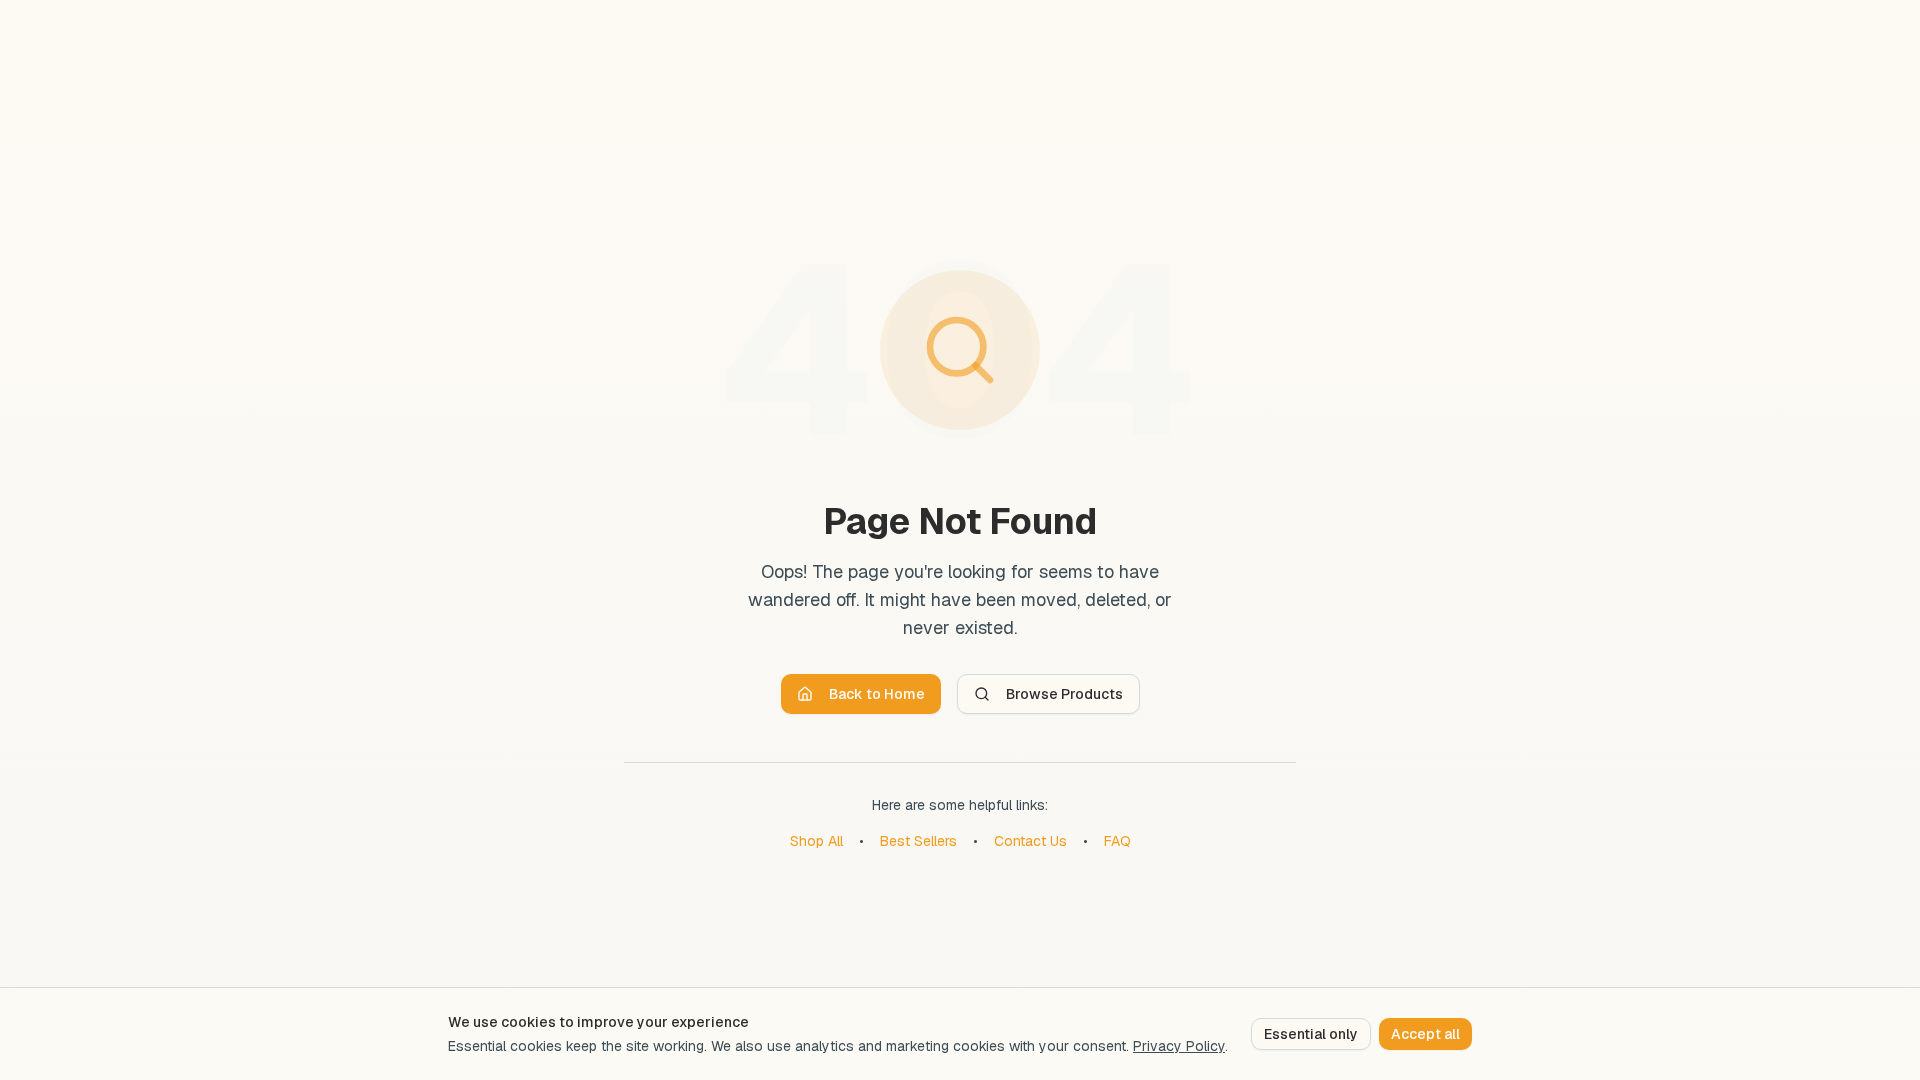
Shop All (816, 841)
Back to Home (877, 694)
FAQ (1117, 841)
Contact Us (1030, 841)
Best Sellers (918, 841)
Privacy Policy (1179, 1046)
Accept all (1425, 1034)
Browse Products (1064, 694)
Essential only (1311, 1034)
